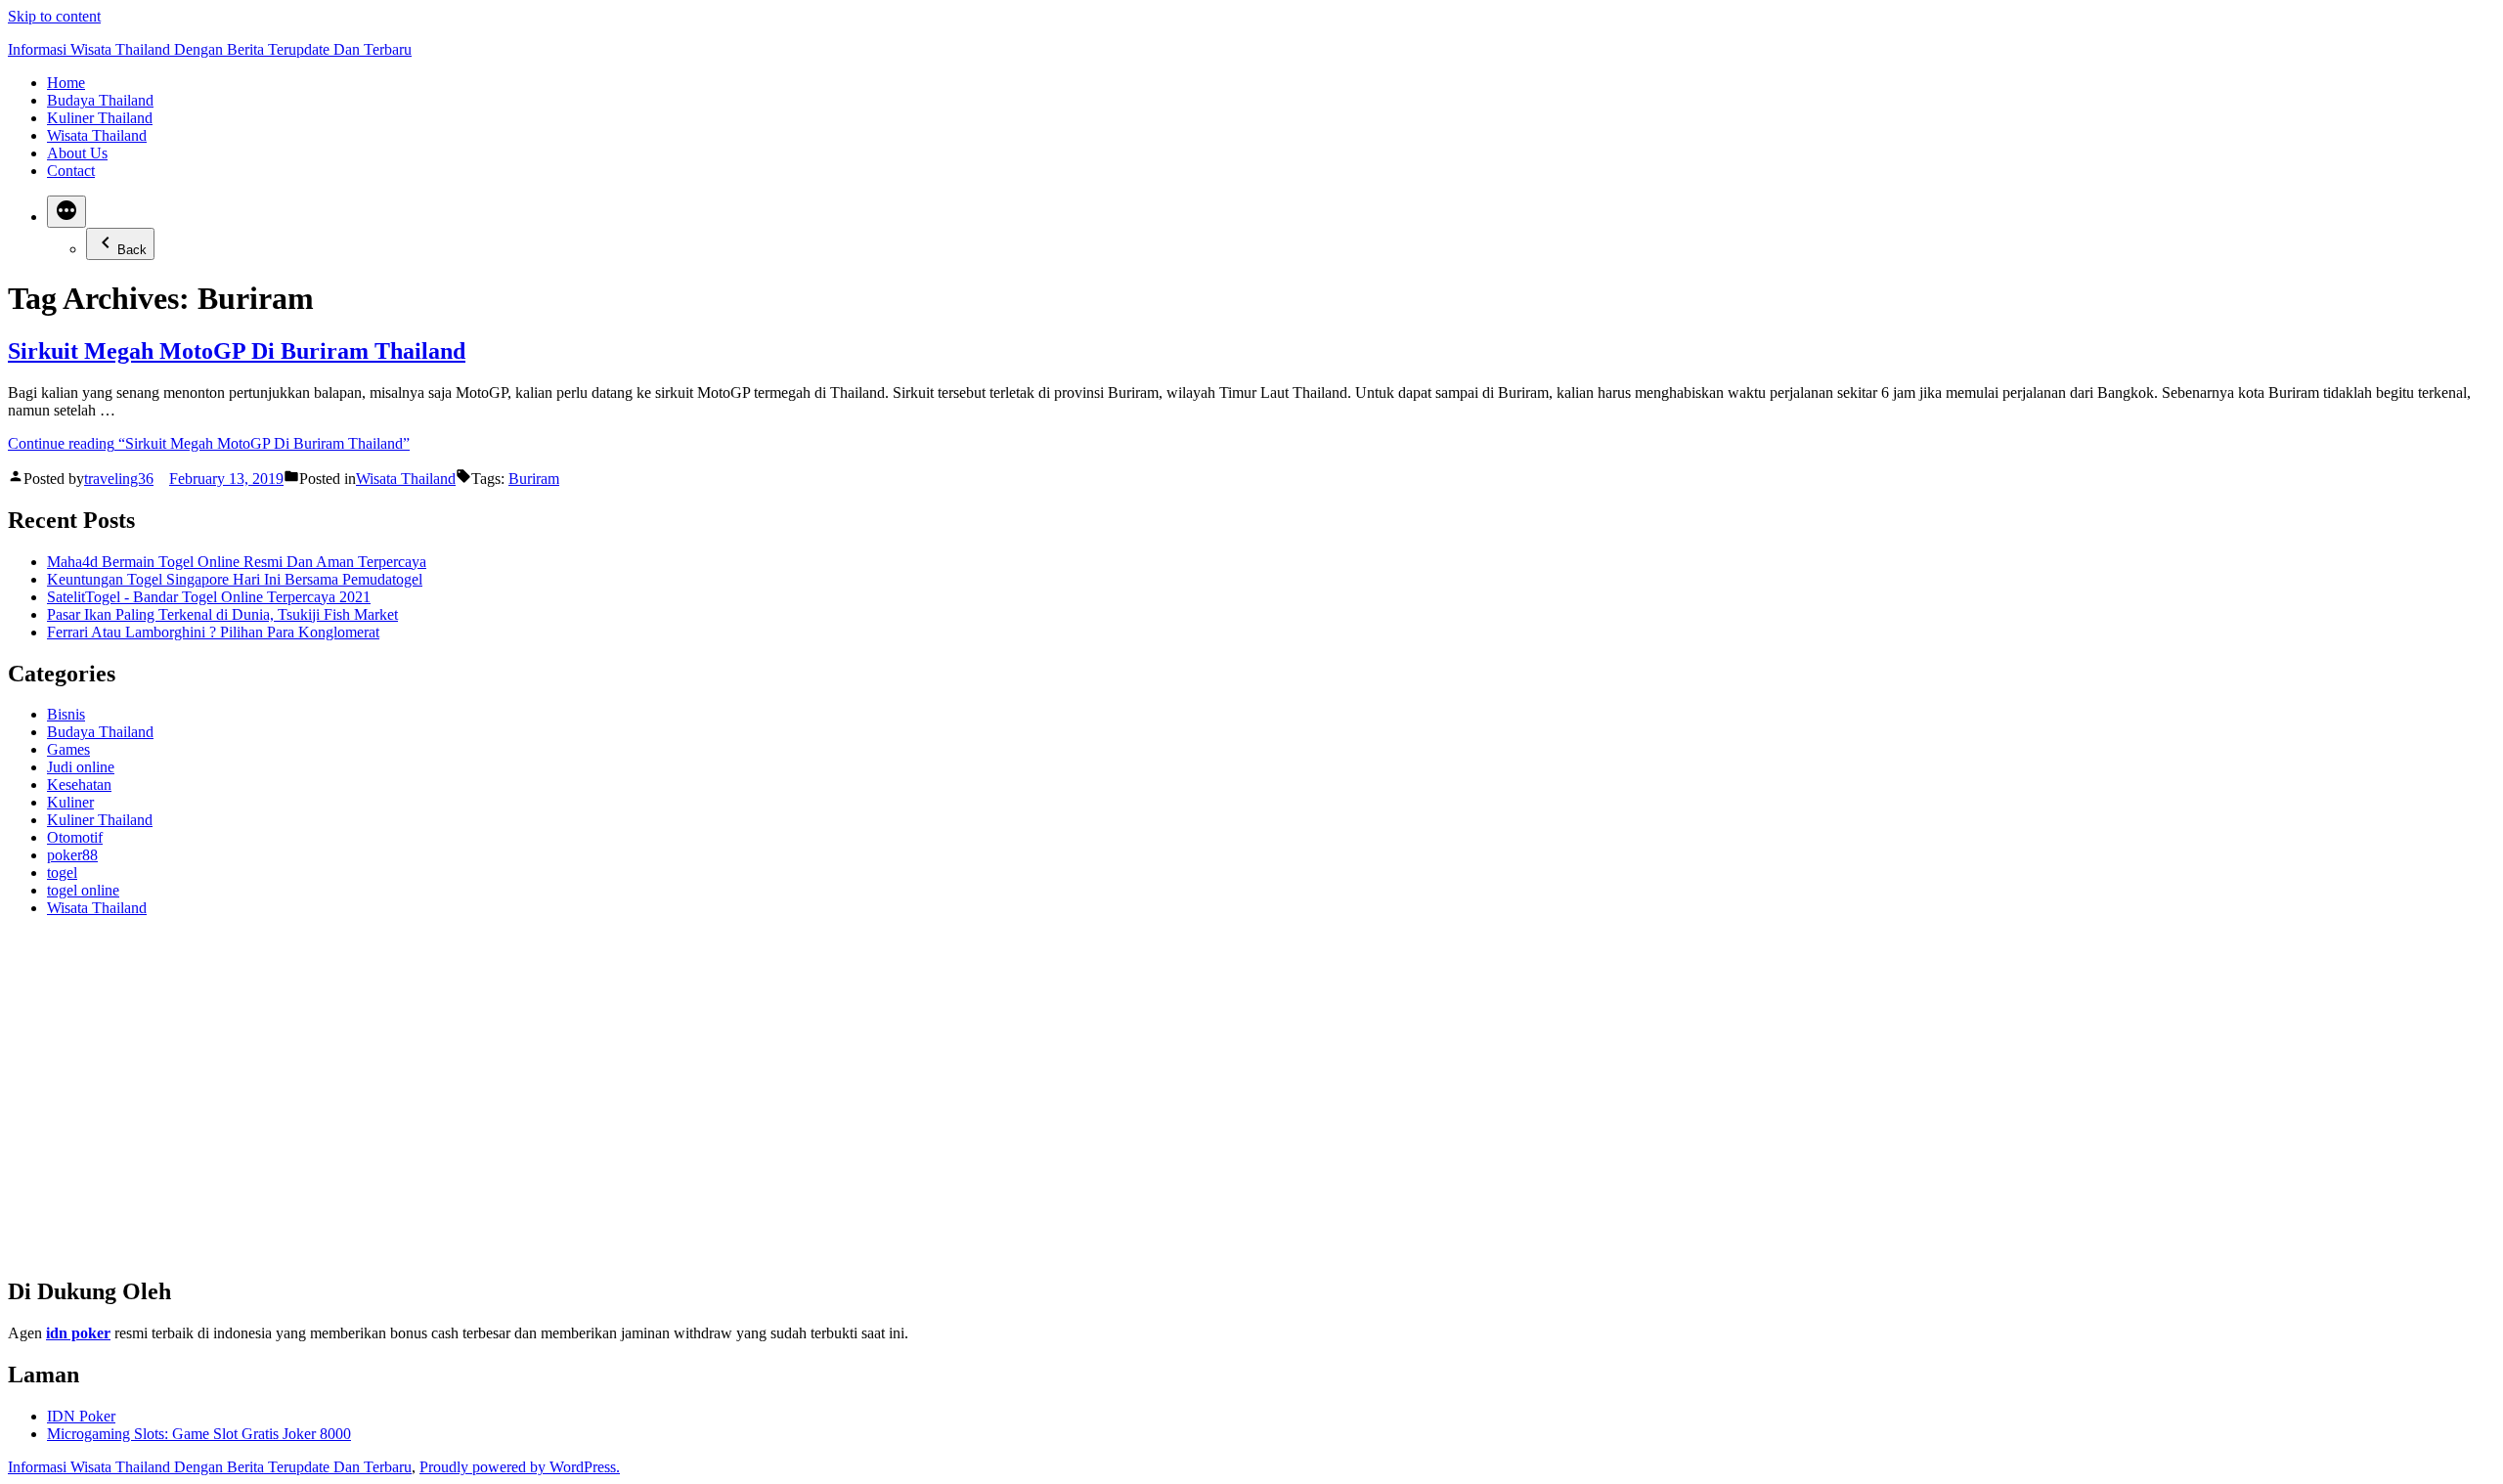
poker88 (72, 855)
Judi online (81, 767)
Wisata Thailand (97, 135)
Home (66, 83)
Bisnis (66, 714)
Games (68, 749)
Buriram (534, 479)
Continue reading (209, 443)
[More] (66, 212)
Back (132, 250)
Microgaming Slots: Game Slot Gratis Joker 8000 (199, 1434)
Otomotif (75, 837)
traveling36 (119, 479)
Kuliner (70, 802)
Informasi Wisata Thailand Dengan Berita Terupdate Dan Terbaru (210, 49)
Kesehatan (79, 785)
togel (62, 873)
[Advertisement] (594, 1105)
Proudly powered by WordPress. (520, 1467)
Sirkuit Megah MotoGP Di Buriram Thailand (237, 351)
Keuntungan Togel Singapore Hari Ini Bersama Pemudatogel (235, 579)
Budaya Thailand (100, 100)
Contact (71, 171)
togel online (83, 890)
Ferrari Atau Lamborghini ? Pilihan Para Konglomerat (213, 632)
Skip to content (54, 16)
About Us (77, 153)
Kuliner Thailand (100, 118)
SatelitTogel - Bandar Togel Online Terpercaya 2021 (209, 597)
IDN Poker (81, 1416)
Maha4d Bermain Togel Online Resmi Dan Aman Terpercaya (237, 562)
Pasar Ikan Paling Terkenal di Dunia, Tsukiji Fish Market (222, 614)
